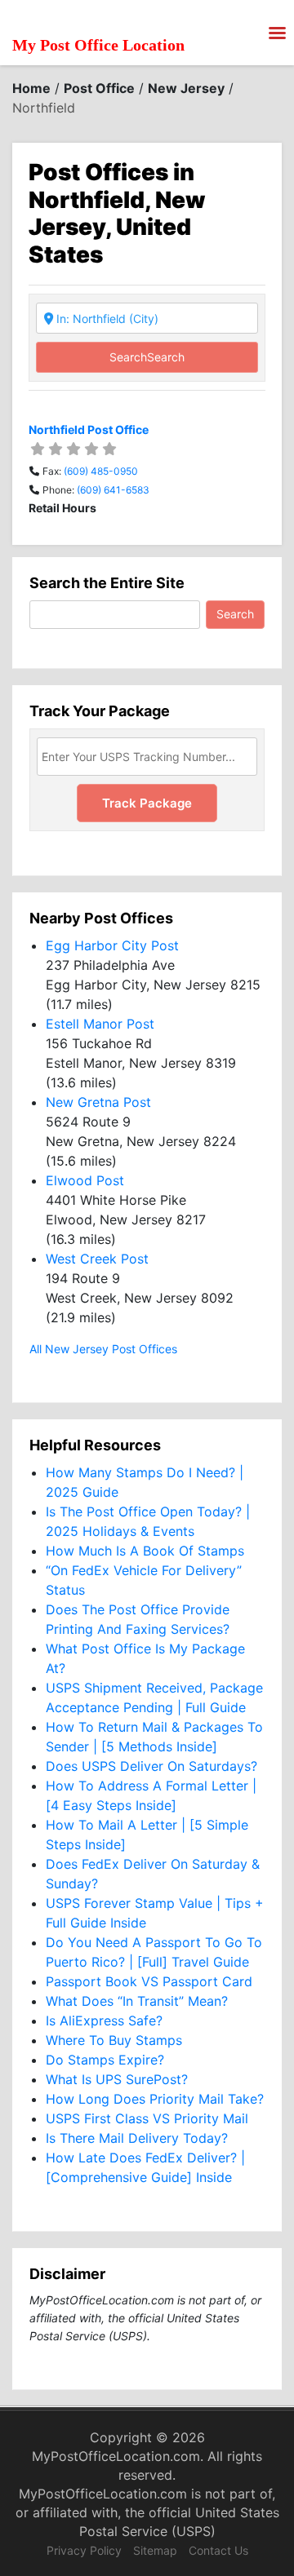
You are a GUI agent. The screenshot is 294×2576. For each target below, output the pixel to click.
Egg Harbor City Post (112, 945)
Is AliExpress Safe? (104, 2021)
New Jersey (186, 88)
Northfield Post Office (89, 429)
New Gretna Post (98, 1102)
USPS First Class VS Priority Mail (147, 2118)
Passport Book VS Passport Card (149, 1981)
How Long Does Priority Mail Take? (155, 2099)
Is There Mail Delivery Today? (137, 2138)
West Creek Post (97, 1259)
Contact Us (218, 2550)
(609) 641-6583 (113, 490)
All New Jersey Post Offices (103, 1349)
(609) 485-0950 (101, 471)
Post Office (99, 88)
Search (147, 357)
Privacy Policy (84, 2550)
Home (31, 88)
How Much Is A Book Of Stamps (145, 1551)
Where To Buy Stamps (114, 2040)
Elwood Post (85, 1180)
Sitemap (155, 2550)
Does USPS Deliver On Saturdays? (151, 1766)
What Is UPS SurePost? (117, 2079)
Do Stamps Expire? (105, 2060)
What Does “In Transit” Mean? (137, 2001)
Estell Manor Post (100, 1024)
